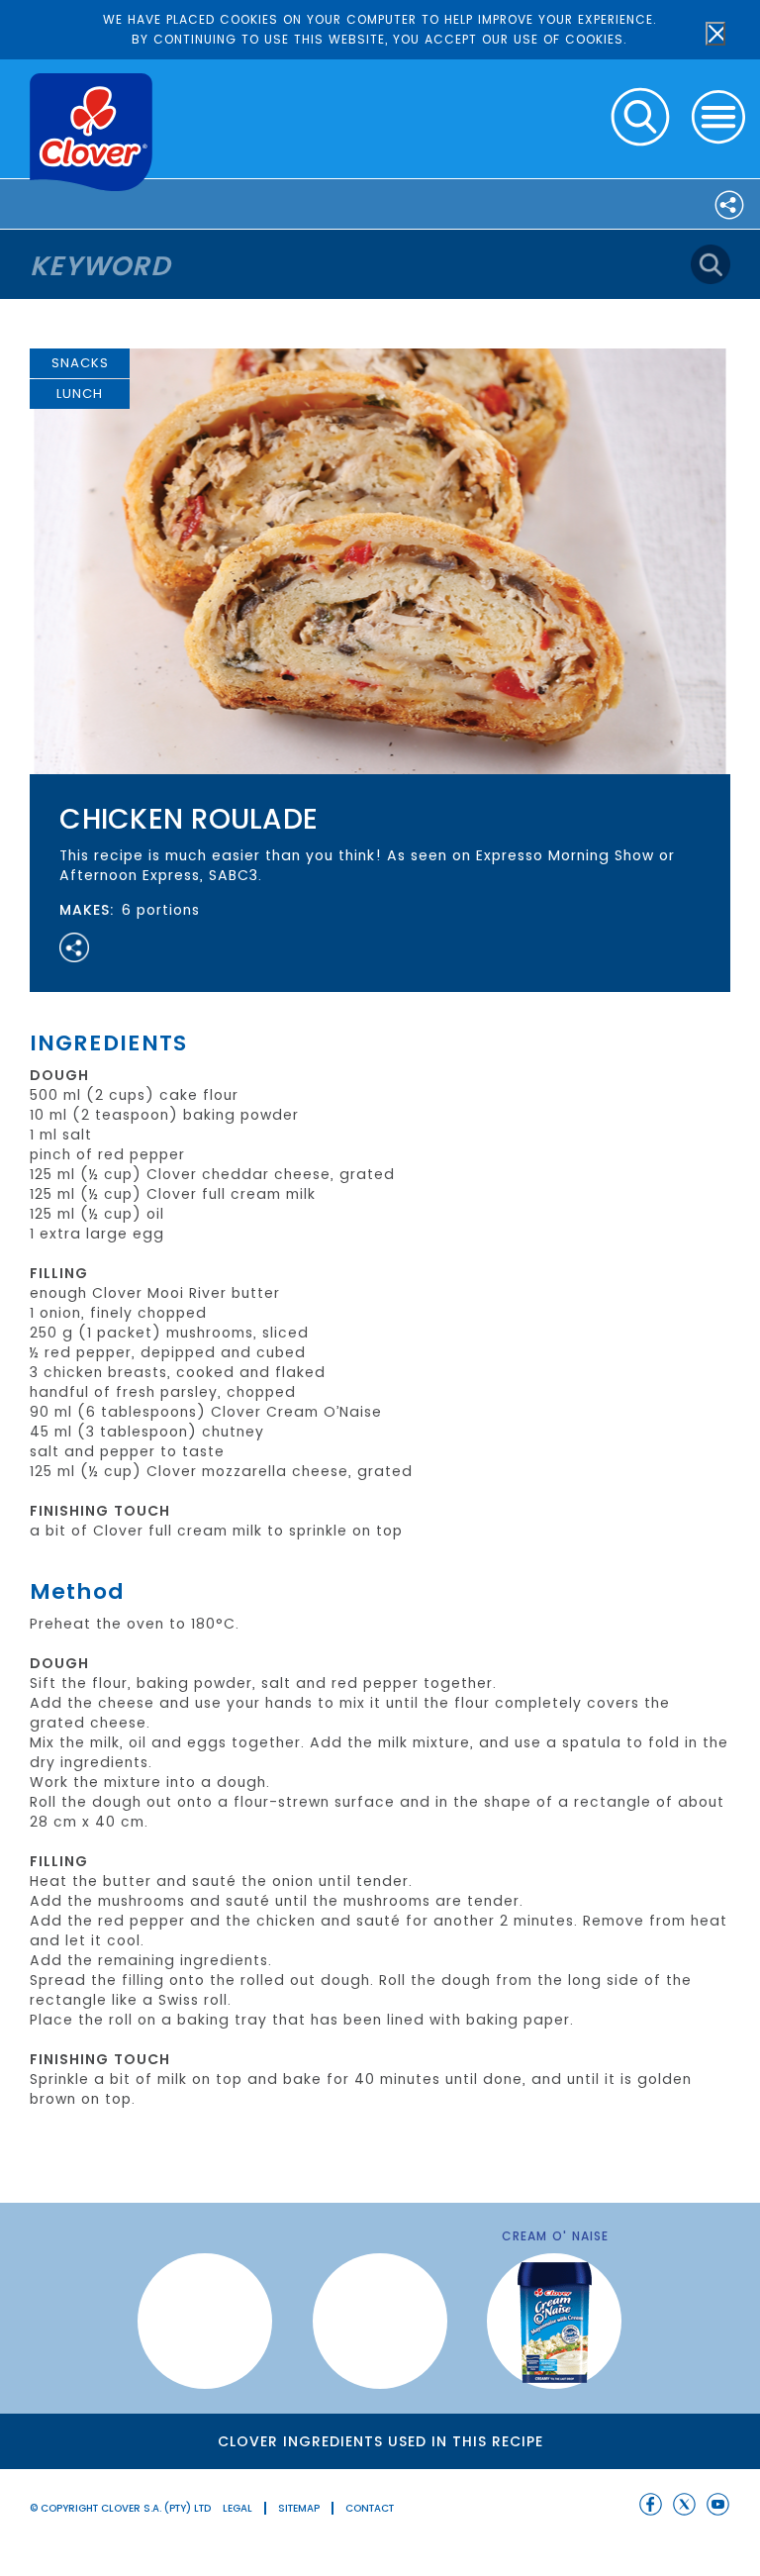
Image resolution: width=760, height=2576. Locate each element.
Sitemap (299, 2508)
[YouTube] (718, 2504)
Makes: (87, 910)
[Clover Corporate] (91, 132)
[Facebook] (651, 2504)
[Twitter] (684, 2504)
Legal (237, 2508)
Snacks (80, 363)
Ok (715, 34)
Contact (370, 2508)
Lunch (80, 394)
